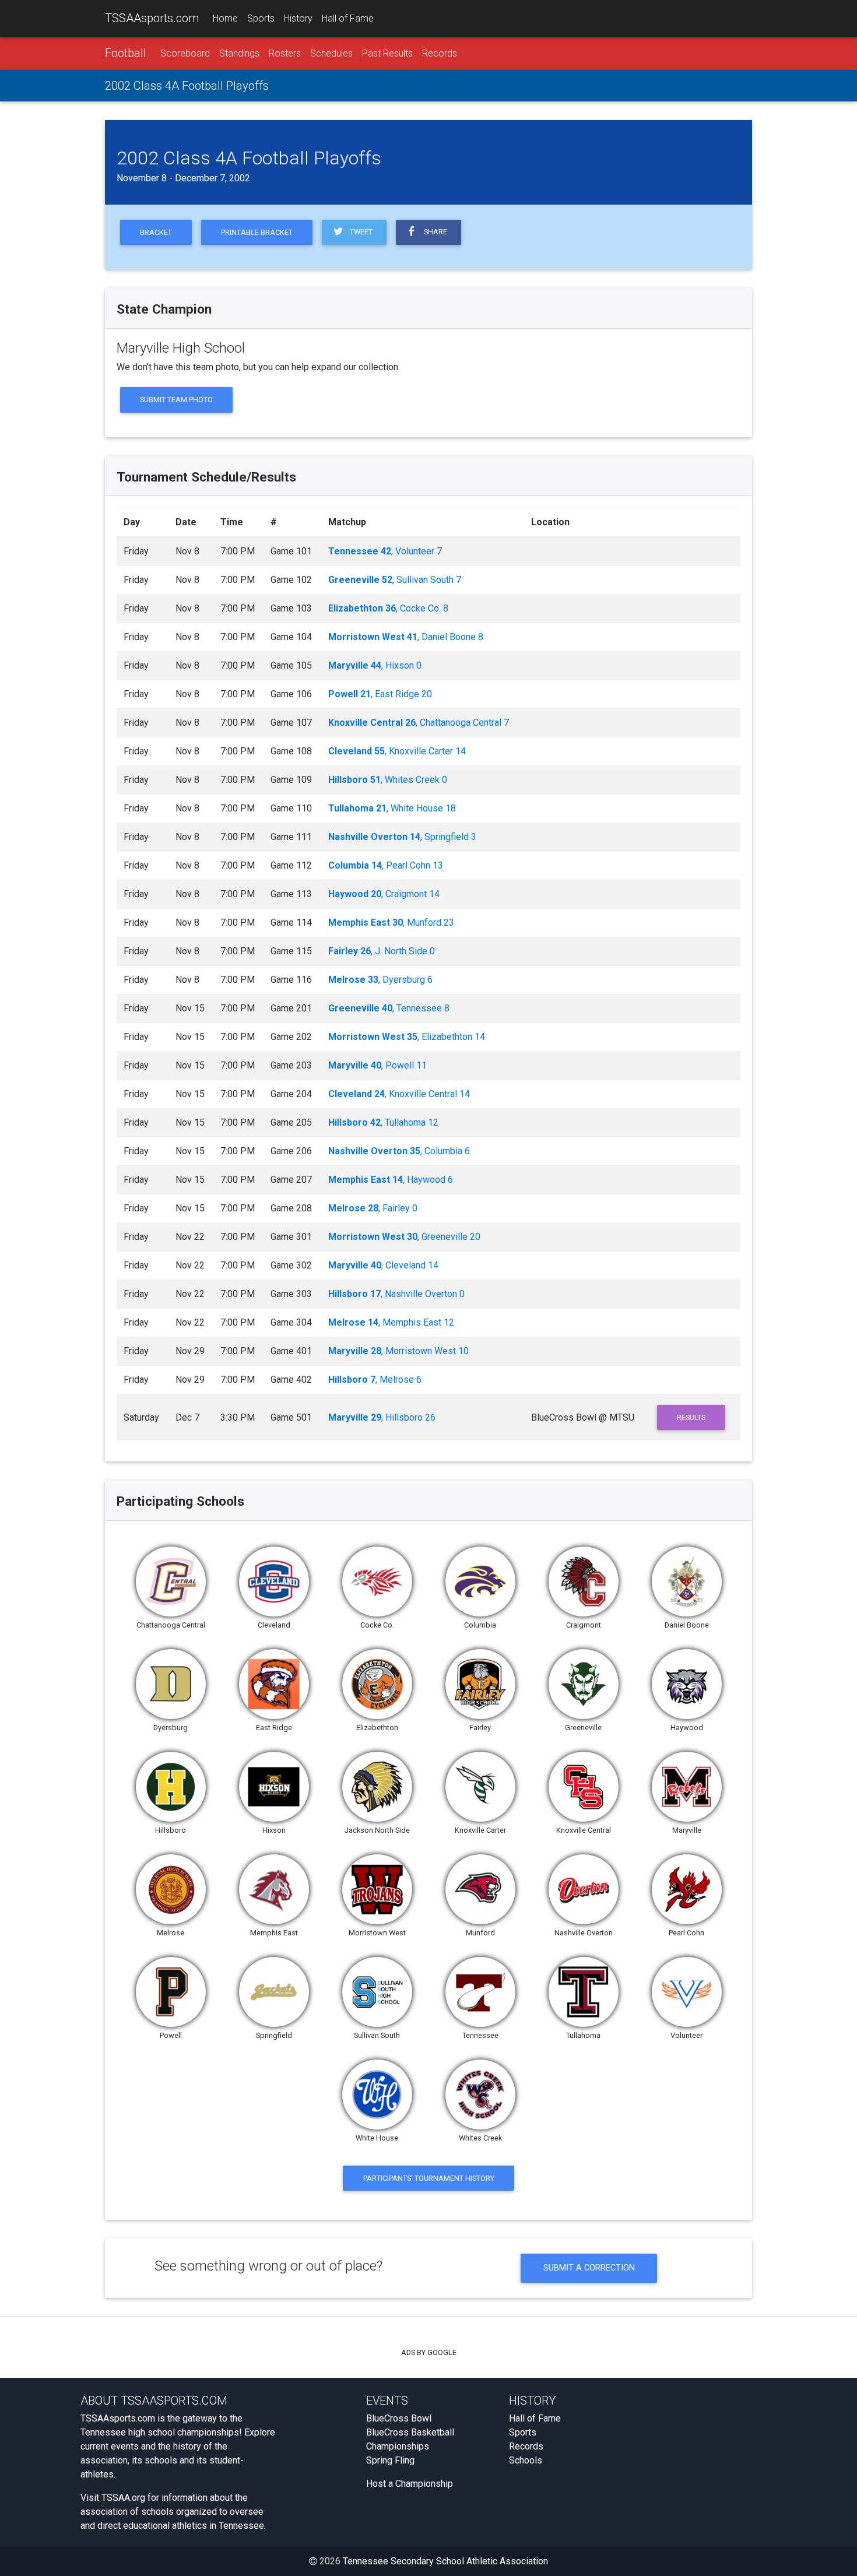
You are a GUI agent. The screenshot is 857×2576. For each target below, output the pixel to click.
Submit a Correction (589, 2268)
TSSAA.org (123, 2498)
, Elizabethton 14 (407, 1037)
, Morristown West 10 (398, 1351)
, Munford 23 (391, 922)
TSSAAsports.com (152, 18)
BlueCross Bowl (399, 2418)
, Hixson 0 (375, 665)
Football (126, 53)
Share (434, 232)
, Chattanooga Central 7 (419, 723)
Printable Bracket (257, 232)
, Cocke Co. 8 (388, 608)
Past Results (387, 53)
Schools (526, 2460)
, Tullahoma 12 (383, 1122)
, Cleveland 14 (383, 1265)
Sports (261, 18)
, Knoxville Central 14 (399, 1094)
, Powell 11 (377, 1065)
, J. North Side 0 (382, 951)
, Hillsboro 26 (382, 1417)
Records (440, 53)
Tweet (359, 232)
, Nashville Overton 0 (396, 1294)
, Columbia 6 (399, 1151)
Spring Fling (390, 2460)
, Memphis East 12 (391, 1322)
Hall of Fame (348, 18)
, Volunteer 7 (385, 551)
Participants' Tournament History (429, 2178)
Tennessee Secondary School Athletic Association (445, 2561)
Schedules (331, 53)
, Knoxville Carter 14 (397, 751)
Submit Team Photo (176, 400)
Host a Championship (410, 2484)
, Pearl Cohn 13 (386, 865)
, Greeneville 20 (404, 1237)
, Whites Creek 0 (388, 780)
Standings (239, 53)
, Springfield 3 (402, 837)
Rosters (285, 53)
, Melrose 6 (375, 1380)
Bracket (156, 232)
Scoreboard (185, 53)
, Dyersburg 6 (380, 980)
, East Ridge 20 (380, 694)
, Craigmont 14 (384, 894)
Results (691, 1417)
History (298, 18)
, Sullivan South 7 (395, 580)
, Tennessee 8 (389, 1008)
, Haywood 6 (391, 1180)
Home (225, 18)
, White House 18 (392, 808)
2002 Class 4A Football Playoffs (187, 86)
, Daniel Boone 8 (406, 637)
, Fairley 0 (373, 1208)
